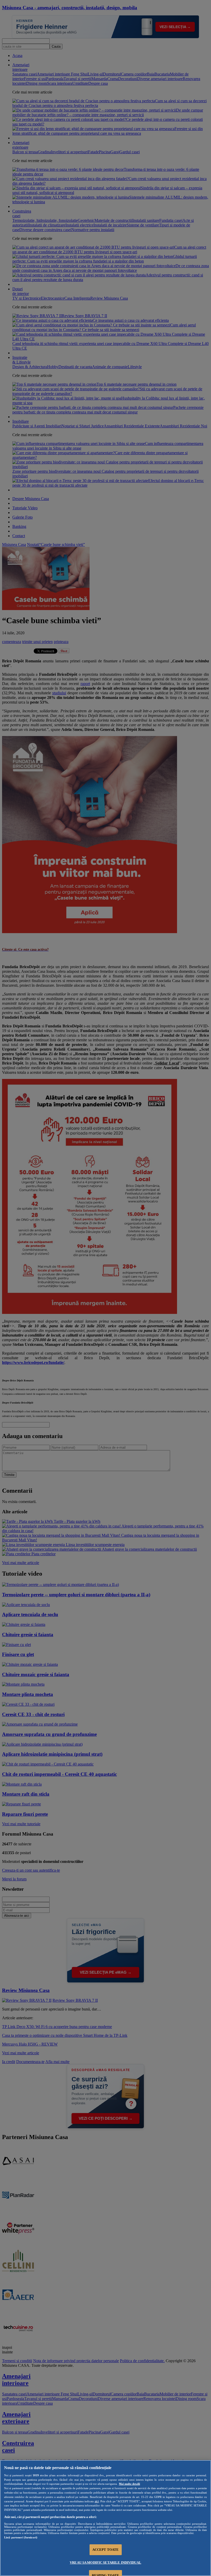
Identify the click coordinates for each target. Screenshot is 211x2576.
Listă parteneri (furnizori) (21, 2537)
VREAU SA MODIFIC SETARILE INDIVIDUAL (105, 2562)
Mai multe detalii (129, 2484)
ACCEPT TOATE (106, 2550)
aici (97, 2501)
